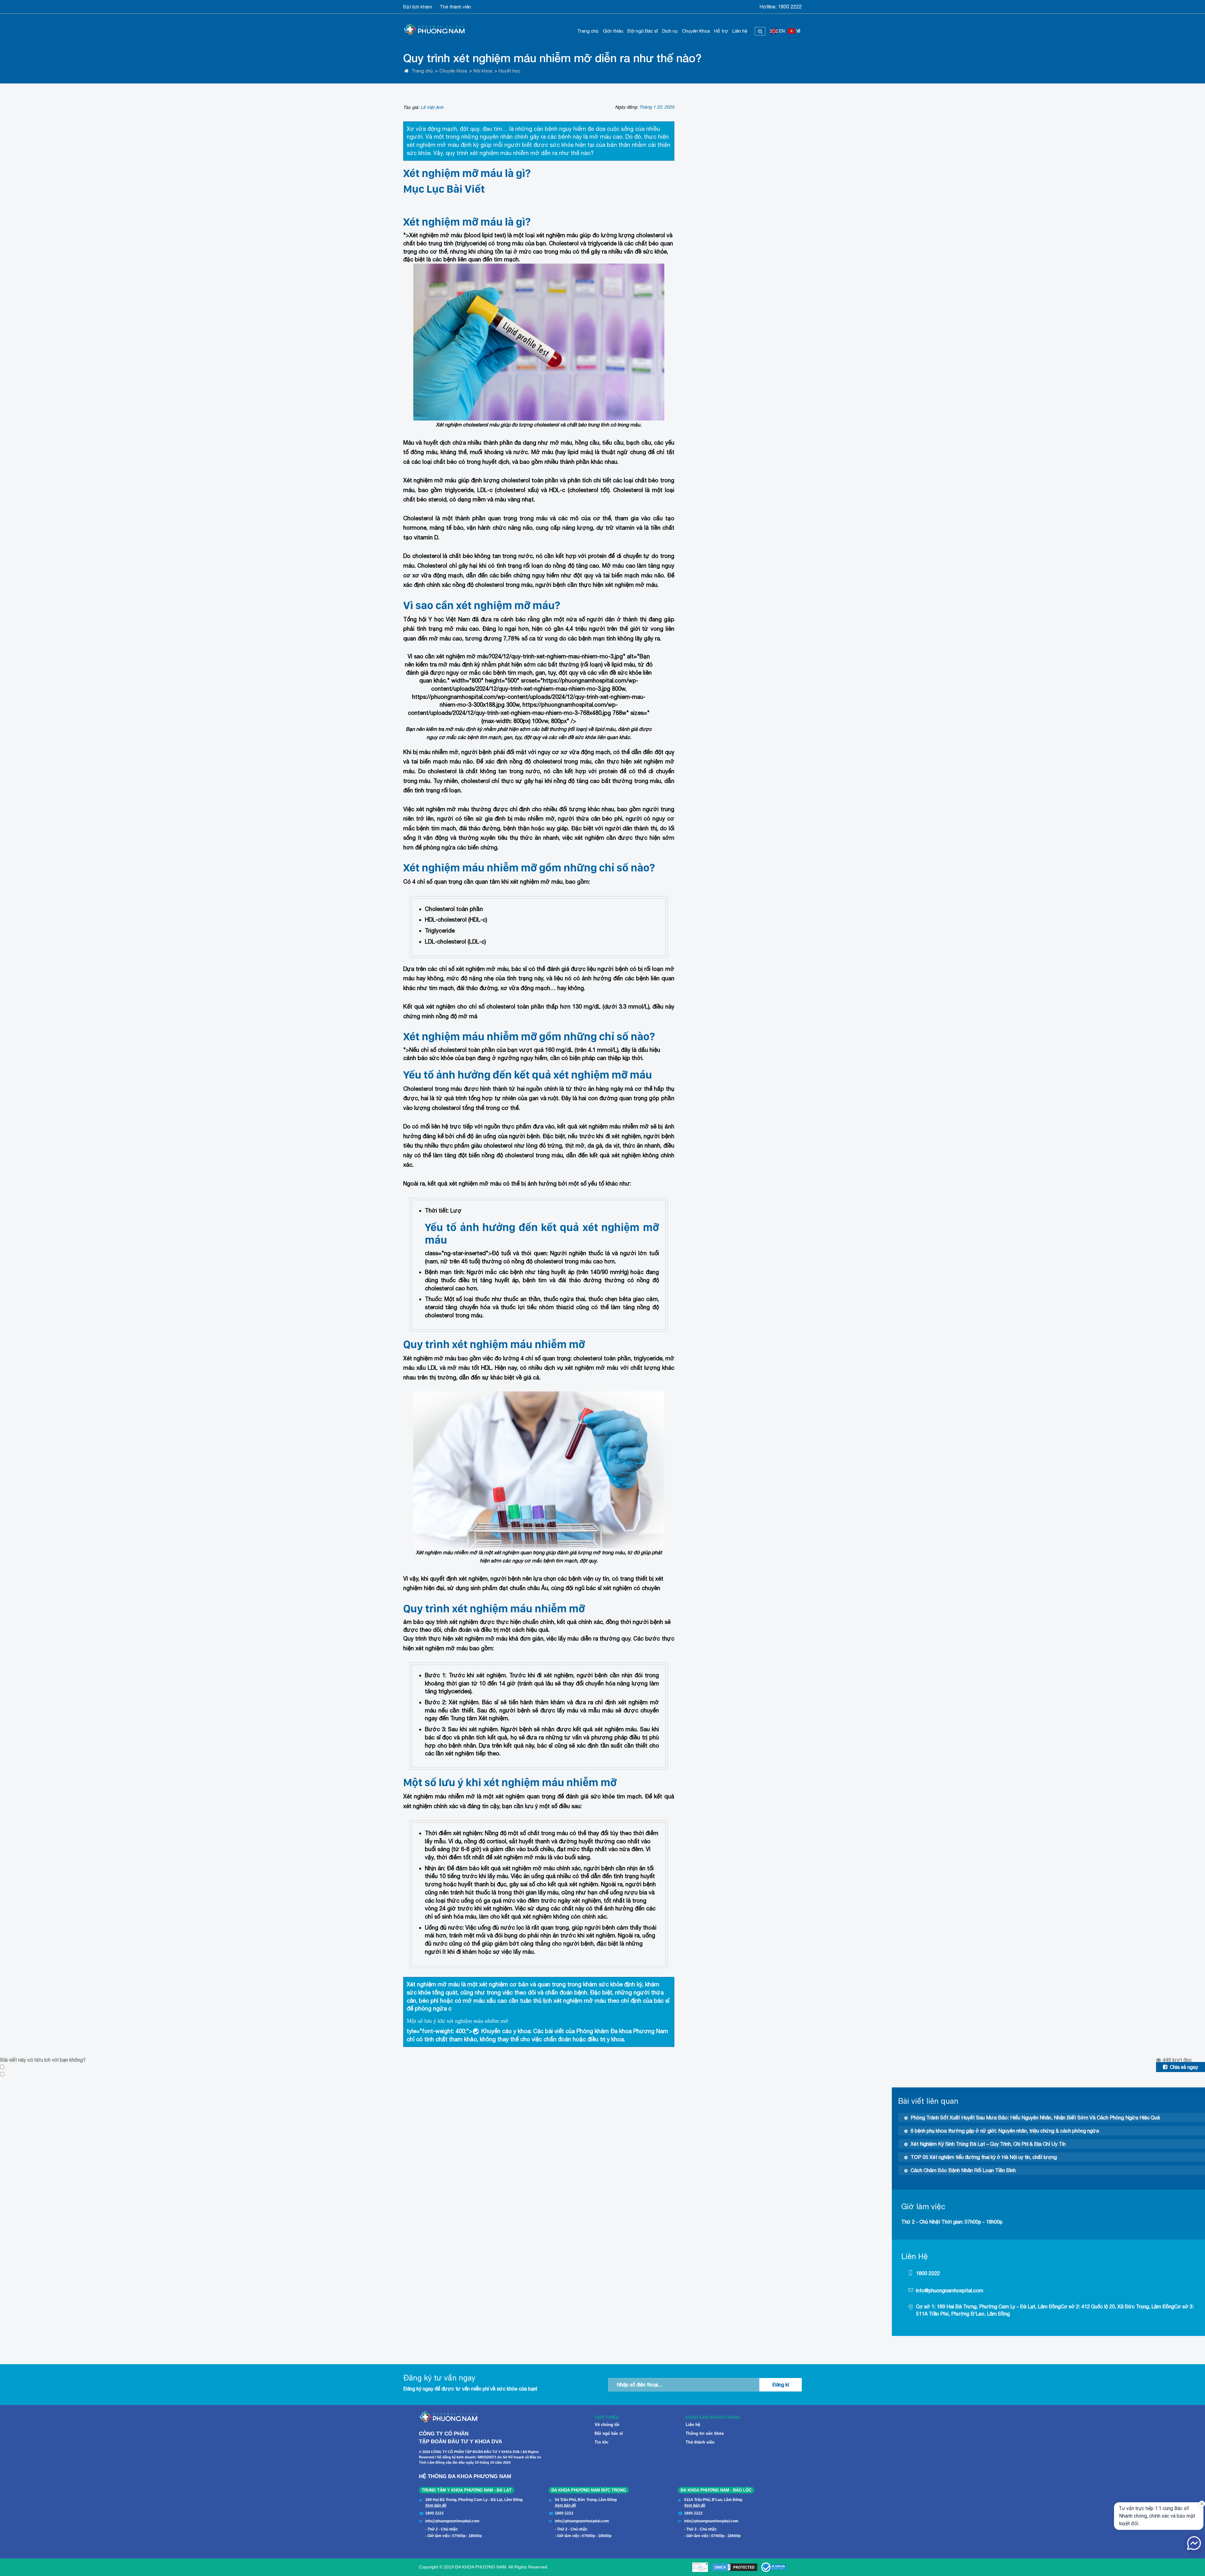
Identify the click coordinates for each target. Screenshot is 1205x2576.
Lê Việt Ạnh (432, 107)
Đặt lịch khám (418, 7)
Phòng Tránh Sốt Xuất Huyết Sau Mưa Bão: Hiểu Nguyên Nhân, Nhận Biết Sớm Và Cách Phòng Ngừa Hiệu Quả (1035, 2118)
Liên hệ (740, 31)
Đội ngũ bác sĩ (609, 2433)
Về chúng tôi (607, 2425)
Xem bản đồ (436, 2505)
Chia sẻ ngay (1184, 2067)
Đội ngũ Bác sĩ (643, 31)
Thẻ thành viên (455, 7)
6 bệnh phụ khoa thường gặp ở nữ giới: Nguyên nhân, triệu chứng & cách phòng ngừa (1005, 2131)
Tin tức (602, 2442)
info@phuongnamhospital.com (950, 2290)
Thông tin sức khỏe (705, 2433)
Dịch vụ (670, 31)
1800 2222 (790, 7)
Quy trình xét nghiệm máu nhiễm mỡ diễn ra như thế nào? (552, 58)
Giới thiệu (613, 31)
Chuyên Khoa (696, 31)
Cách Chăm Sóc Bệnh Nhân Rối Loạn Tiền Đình (963, 2170)
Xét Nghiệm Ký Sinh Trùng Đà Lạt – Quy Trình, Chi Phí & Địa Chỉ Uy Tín (988, 2144)
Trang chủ (588, 31)
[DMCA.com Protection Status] (735, 2567)
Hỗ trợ (721, 31)
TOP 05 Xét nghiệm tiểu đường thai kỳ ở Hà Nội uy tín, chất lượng (984, 2157)
